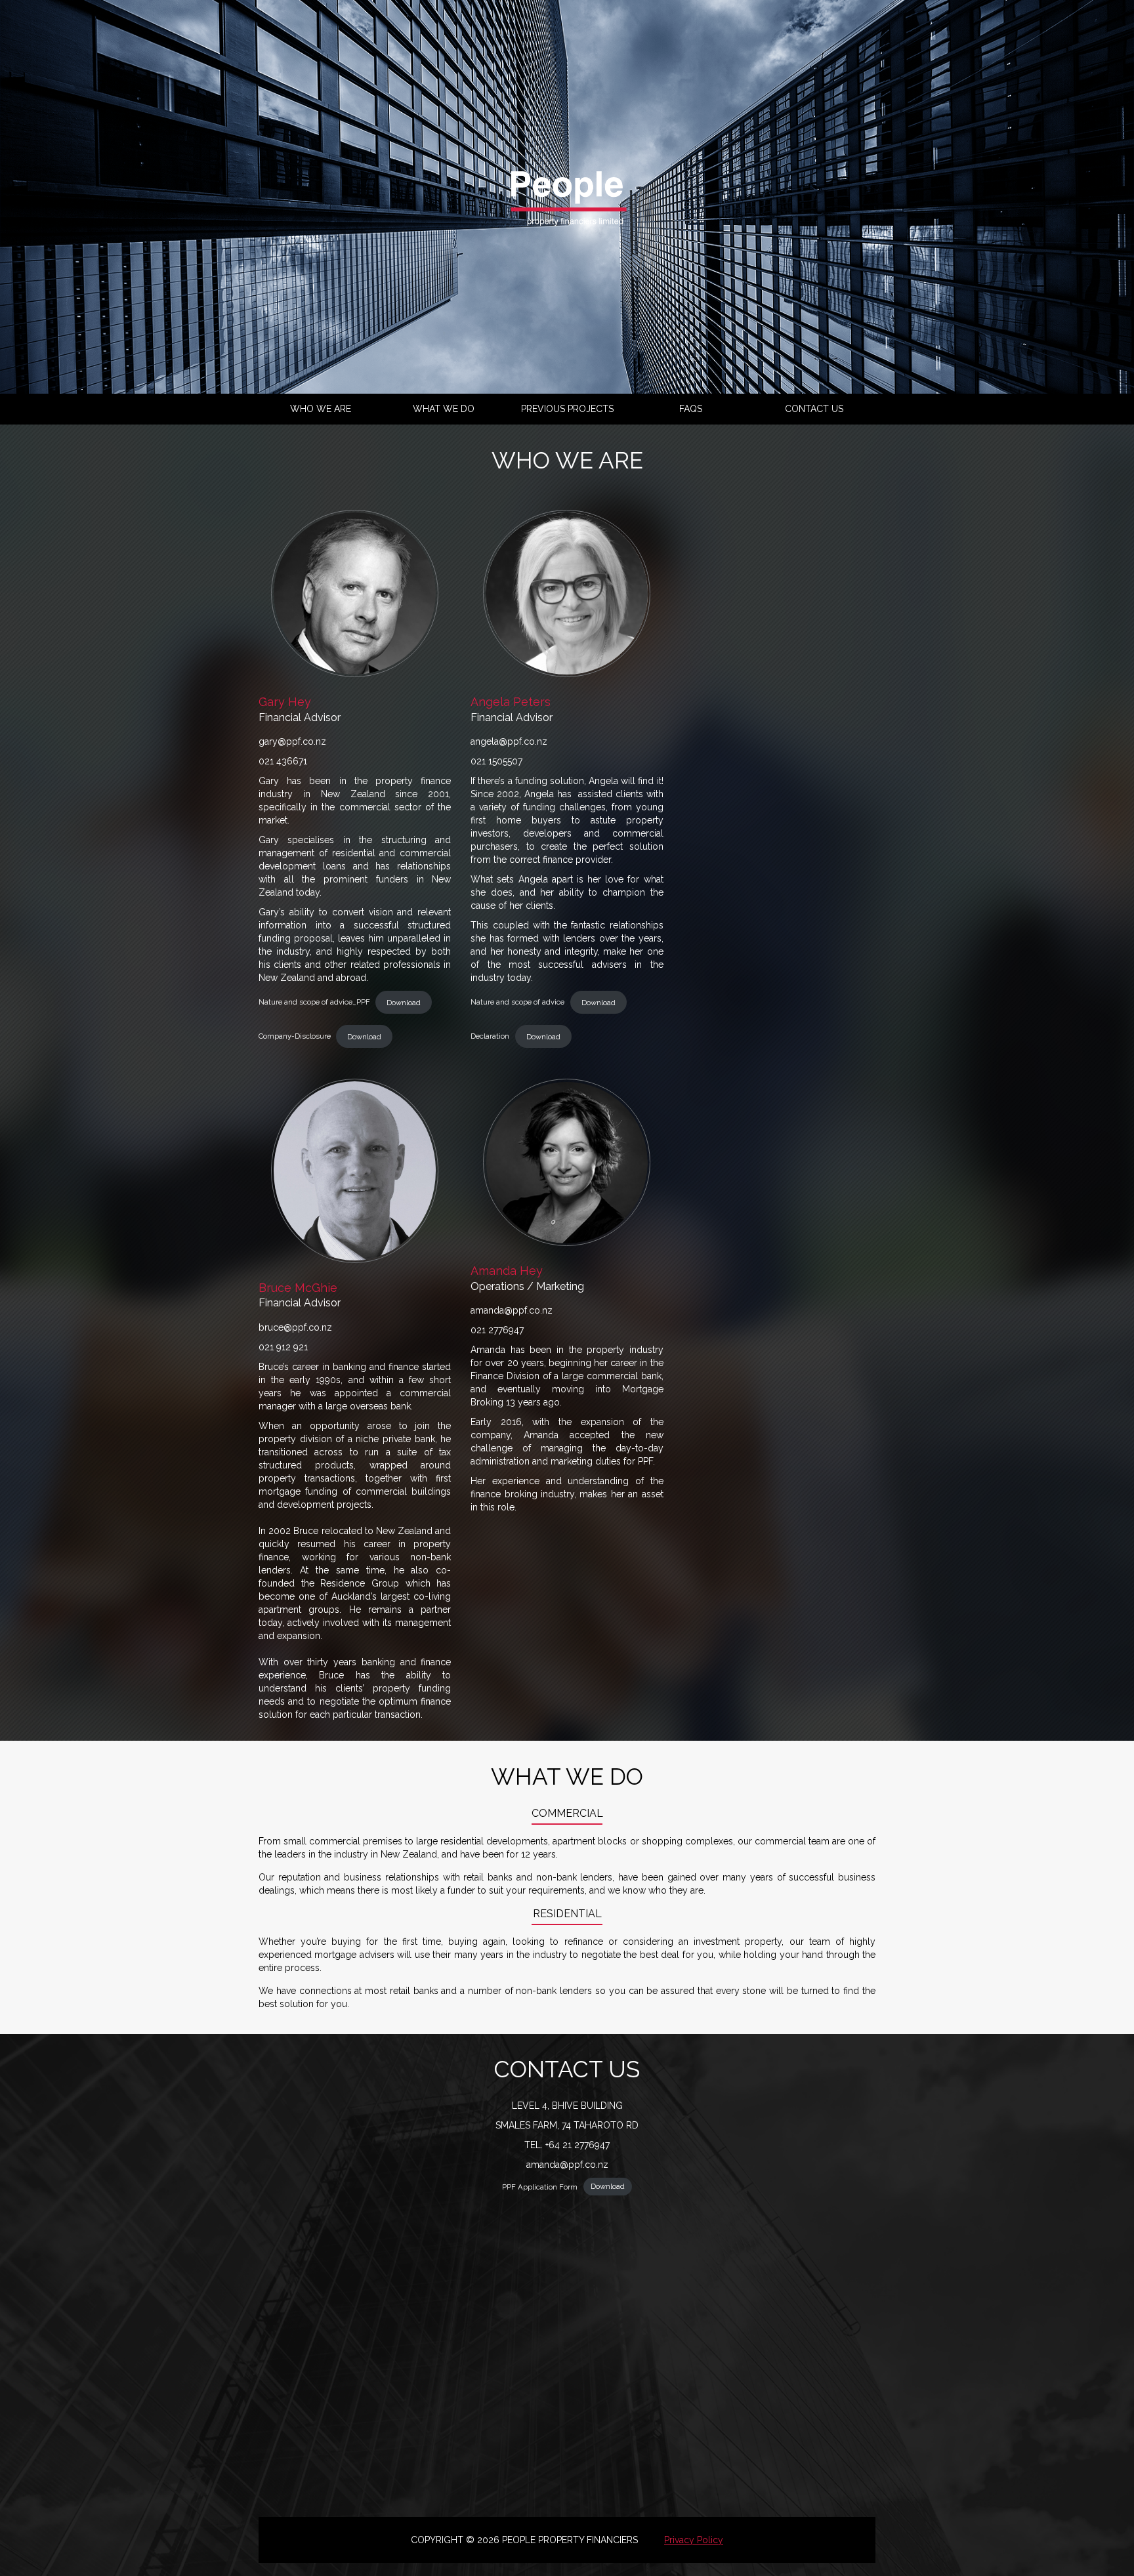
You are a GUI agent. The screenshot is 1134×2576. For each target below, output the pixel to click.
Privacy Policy (694, 2540)
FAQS (691, 409)
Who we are (321, 409)
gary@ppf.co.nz (292, 741)
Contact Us (814, 409)
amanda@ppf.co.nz (512, 1310)
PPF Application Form (540, 2186)
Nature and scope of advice (517, 1003)
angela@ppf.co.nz (509, 741)
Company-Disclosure (295, 1037)
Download (404, 1003)
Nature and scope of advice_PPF (314, 1003)
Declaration (490, 1037)
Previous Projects (567, 409)
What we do (444, 409)
